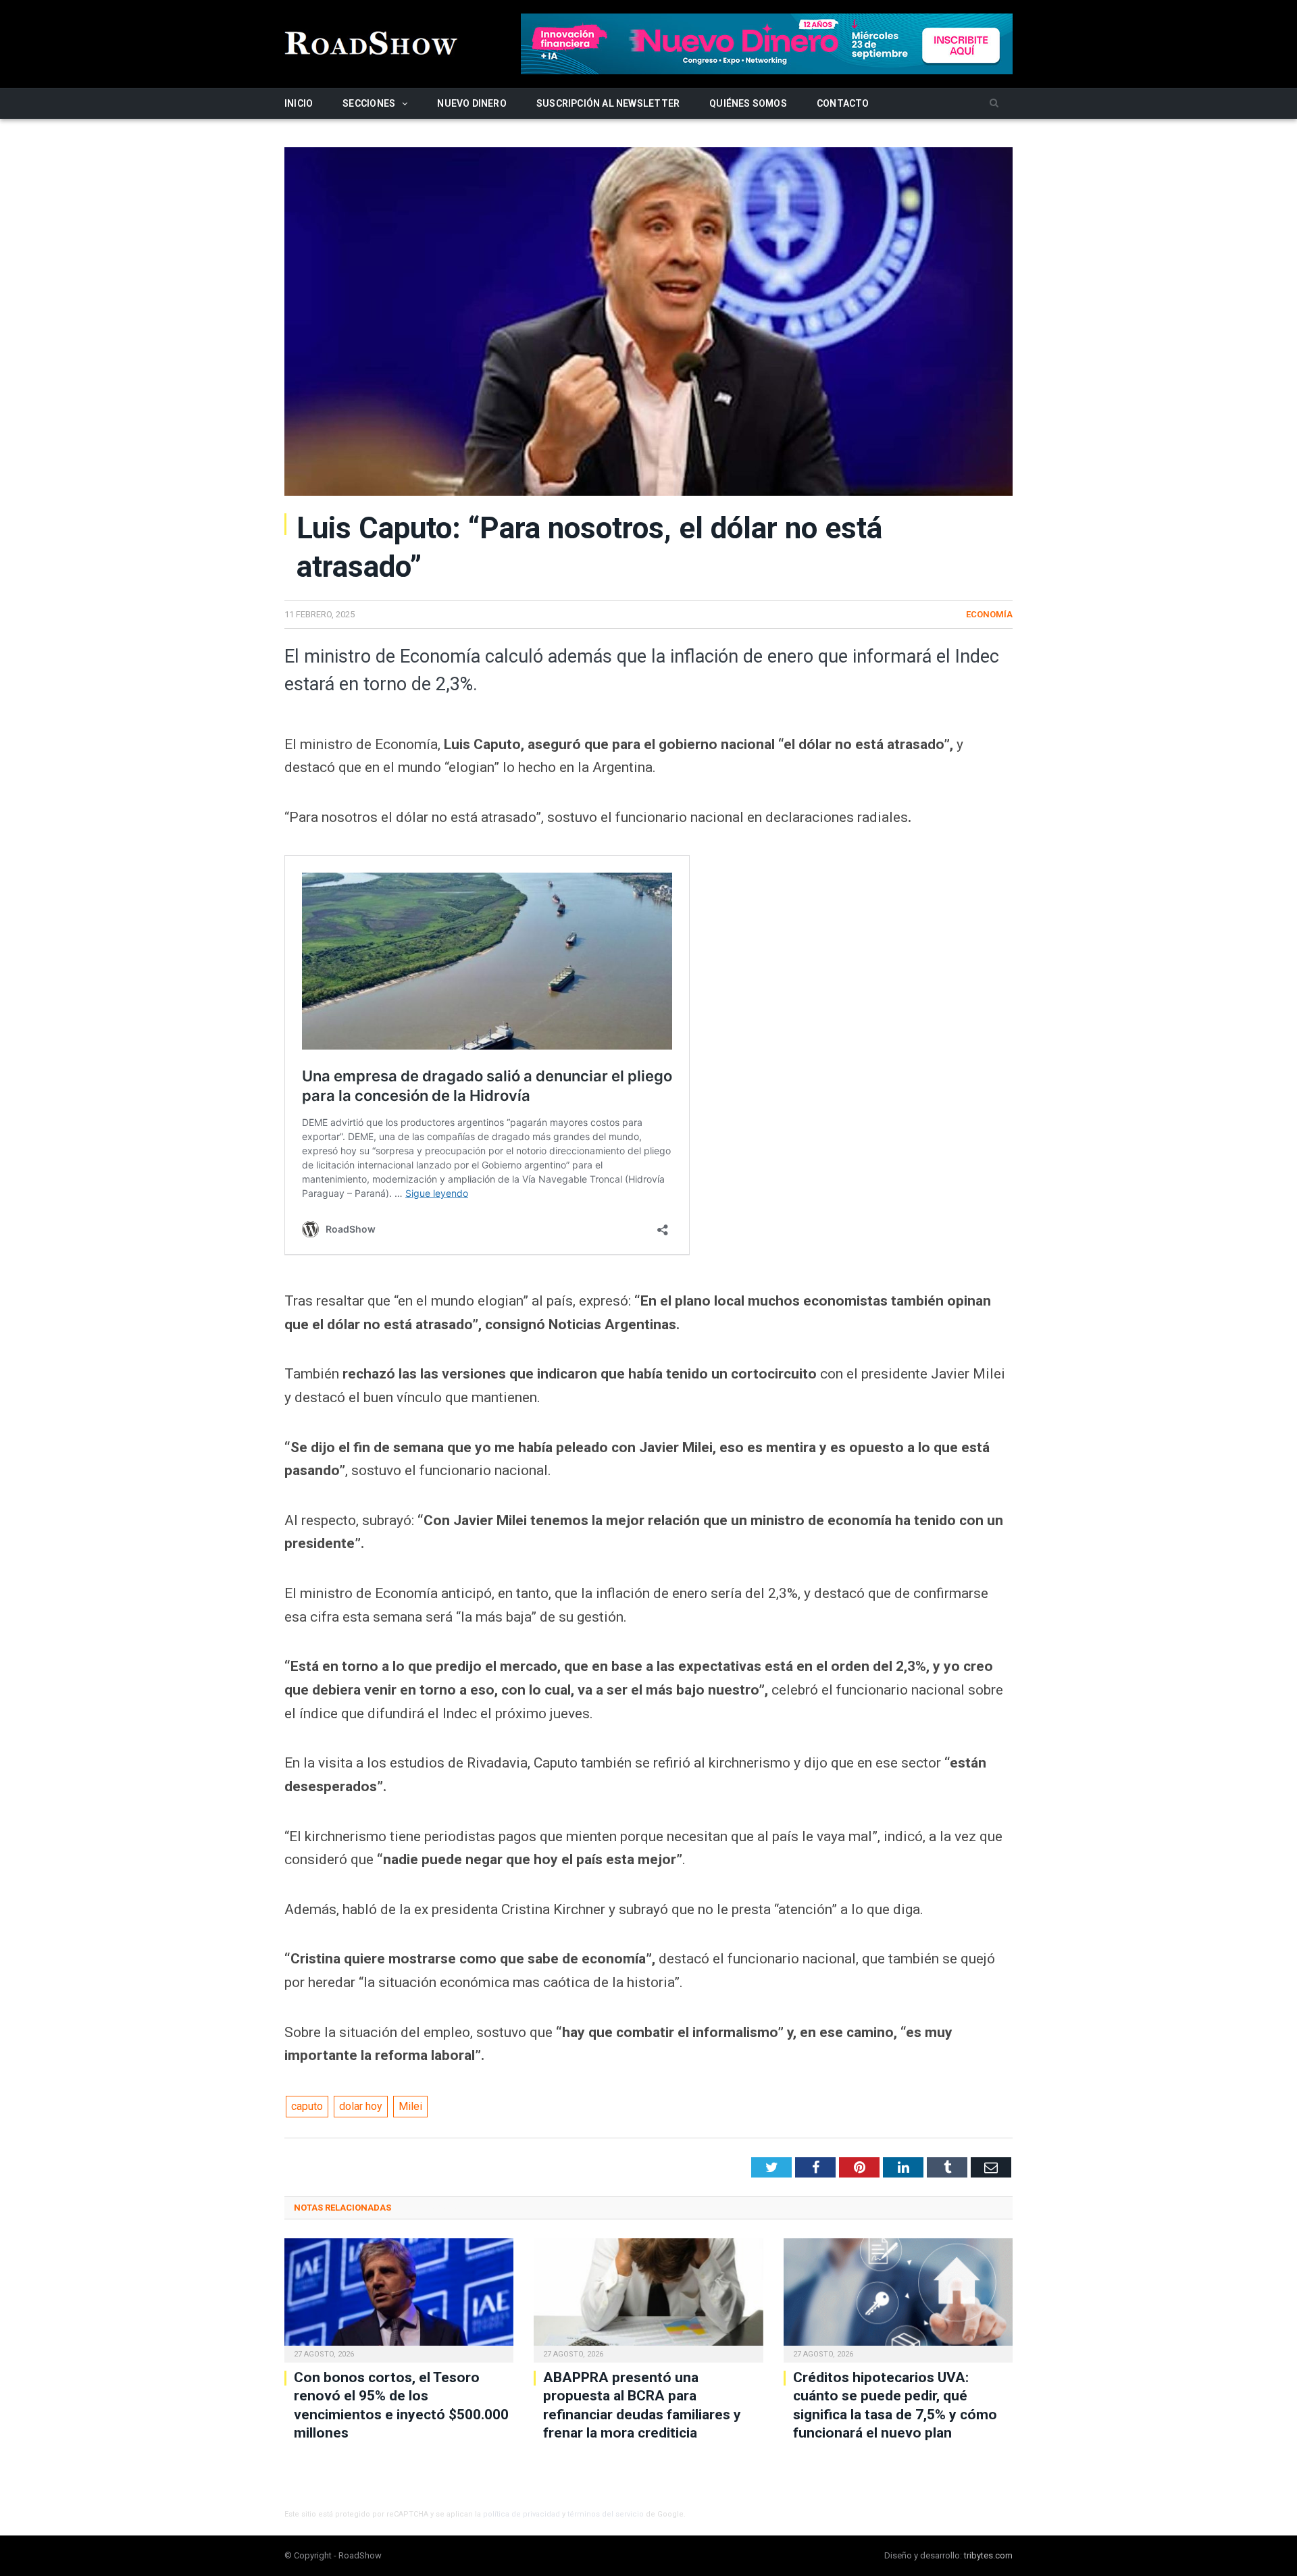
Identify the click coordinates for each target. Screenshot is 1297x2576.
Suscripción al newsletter (608, 103)
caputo (307, 2106)
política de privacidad (522, 2514)
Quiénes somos (748, 103)
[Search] (994, 104)
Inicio (299, 103)
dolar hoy (361, 2106)
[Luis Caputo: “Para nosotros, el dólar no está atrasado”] (648, 324)
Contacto (843, 103)
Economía (989, 614)
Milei (410, 2106)
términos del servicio (606, 2514)
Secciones (369, 103)
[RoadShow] (372, 42)
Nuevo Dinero (472, 103)
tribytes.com (988, 2555)
